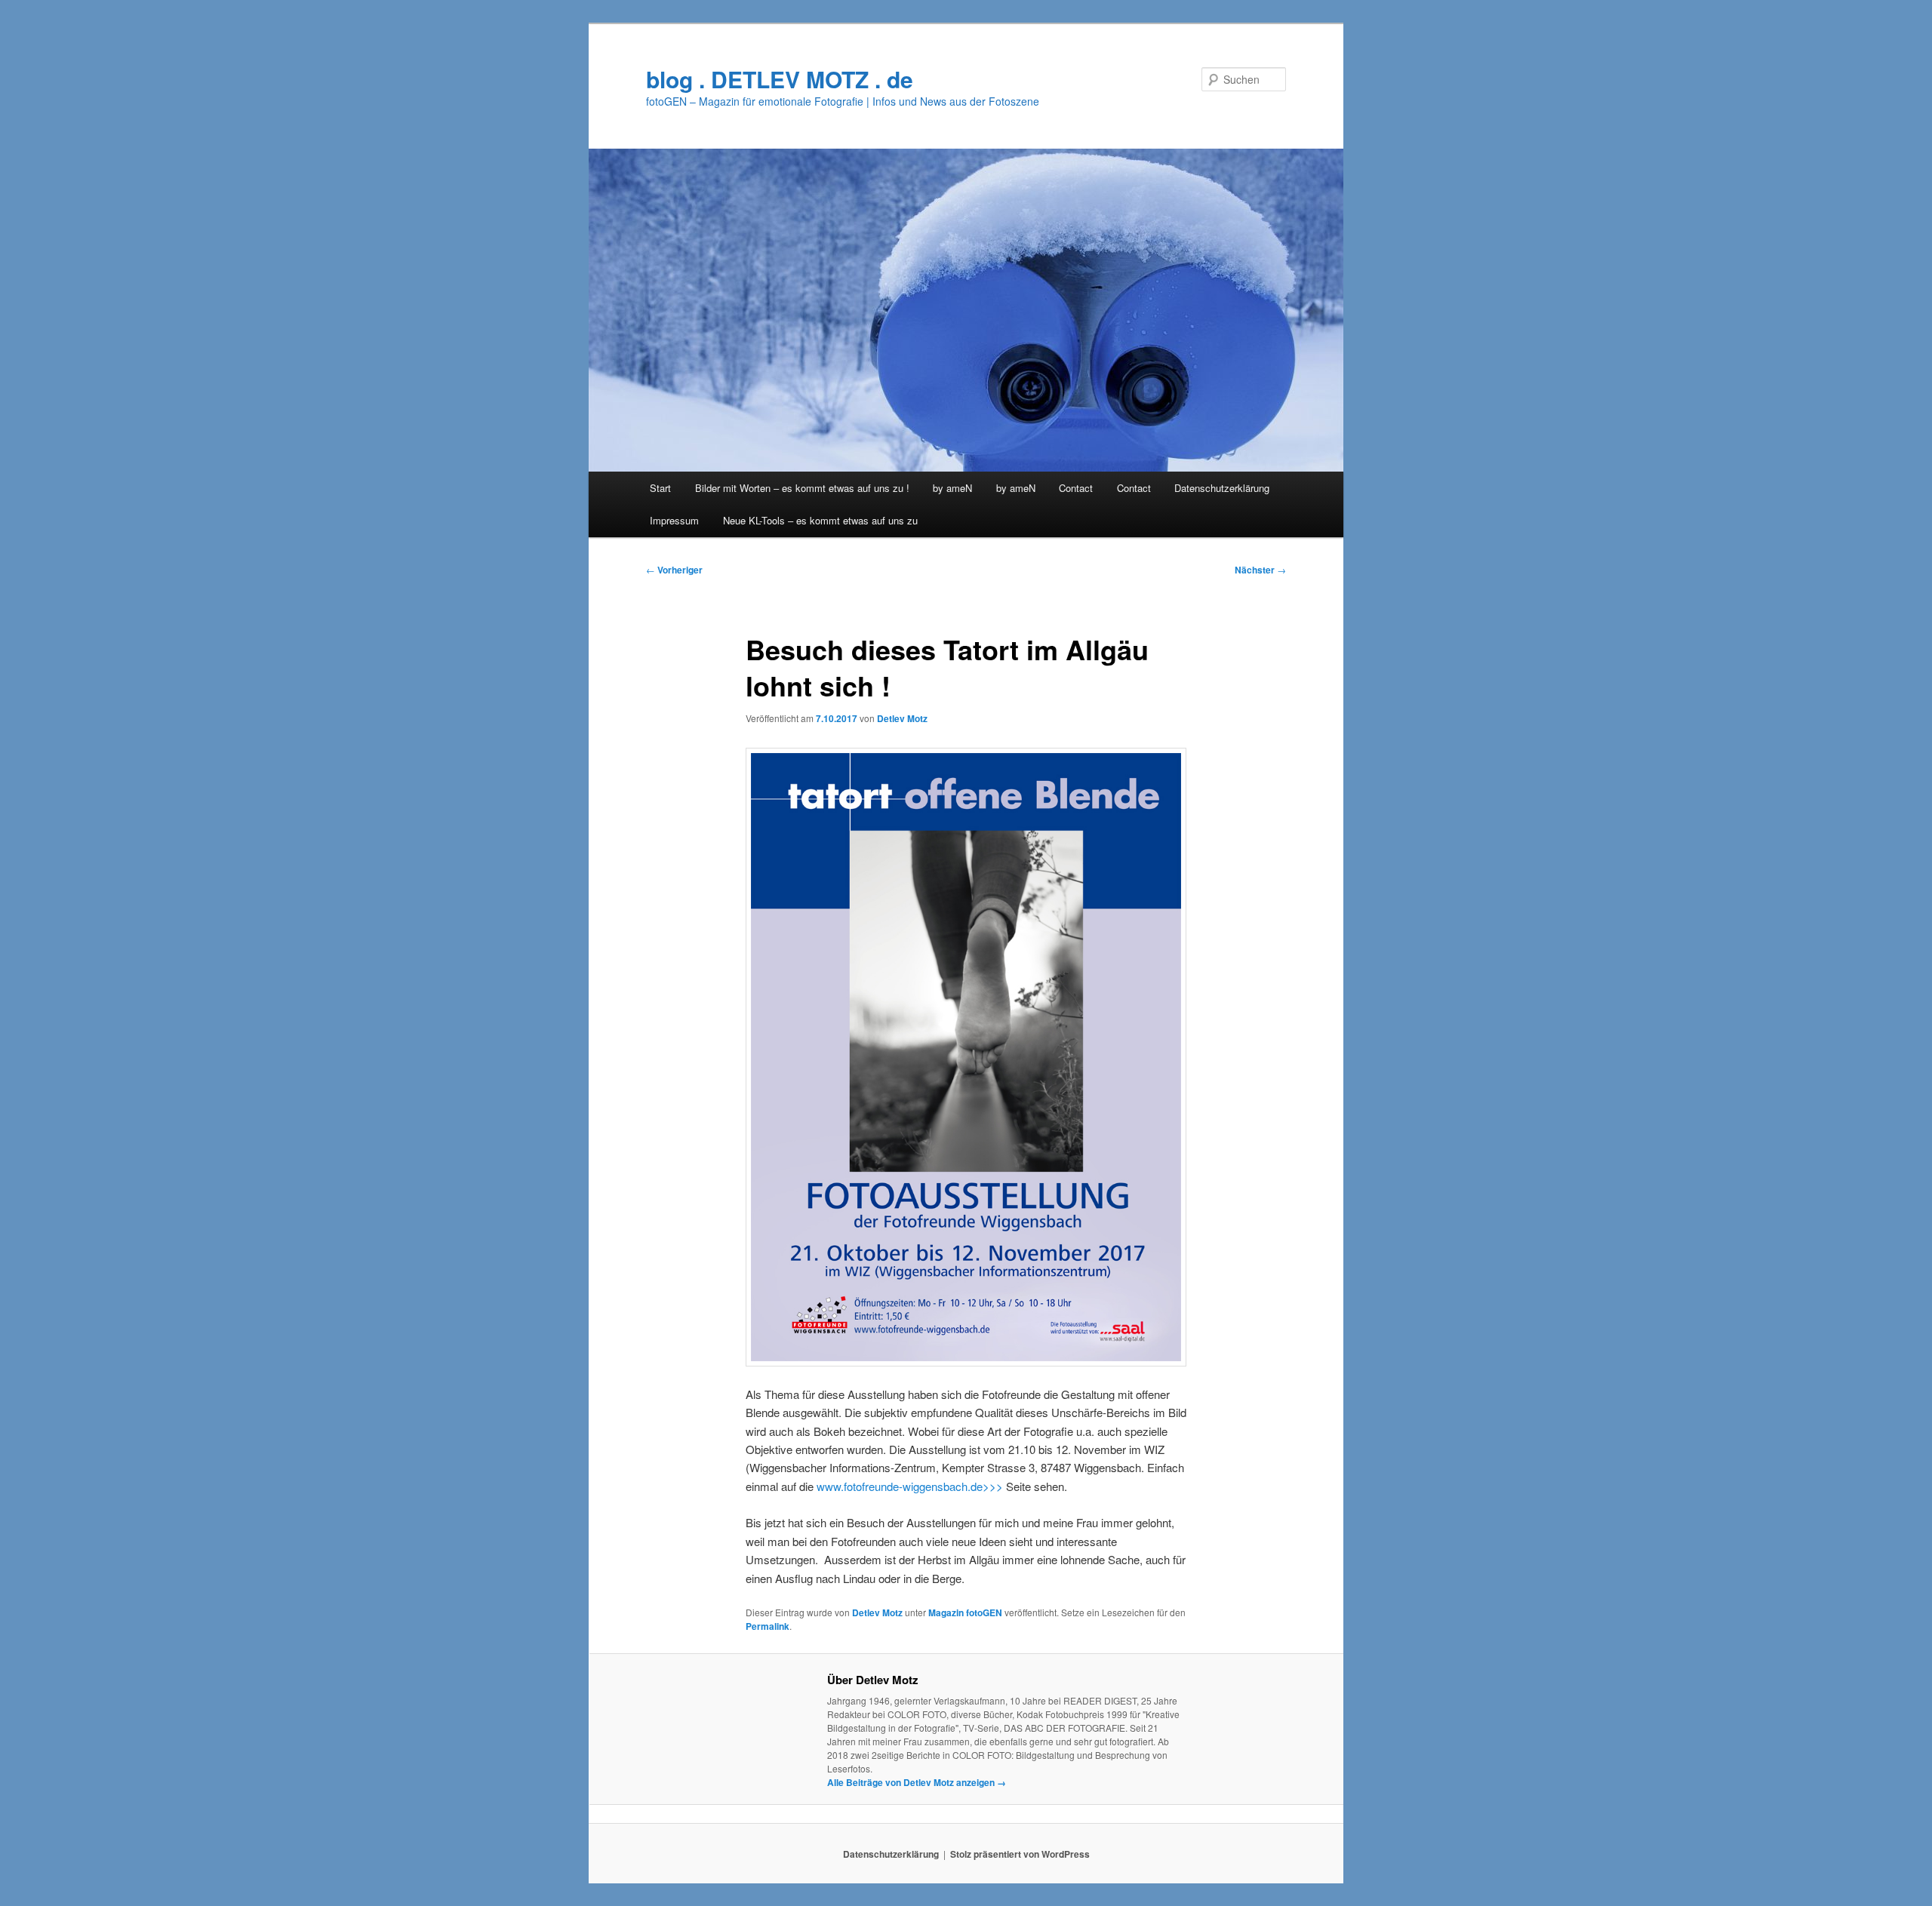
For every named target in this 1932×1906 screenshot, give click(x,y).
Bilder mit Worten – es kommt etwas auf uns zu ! (802, 488)
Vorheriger (674, 570)
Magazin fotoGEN (965, 1612)
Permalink (768, 1626)
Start (660, 488)
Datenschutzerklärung (1222, 488)
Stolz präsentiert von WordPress (1020, 1854)
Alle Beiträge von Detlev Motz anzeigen (917, 1782)
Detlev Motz (902, 718)
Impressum (674, 520)
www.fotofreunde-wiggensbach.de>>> (910, 1486)
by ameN (952, 488)
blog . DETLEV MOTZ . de (780, 79)
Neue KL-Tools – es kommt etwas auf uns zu (820, 520)
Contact (1076, 488)
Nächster (1260, 570)
